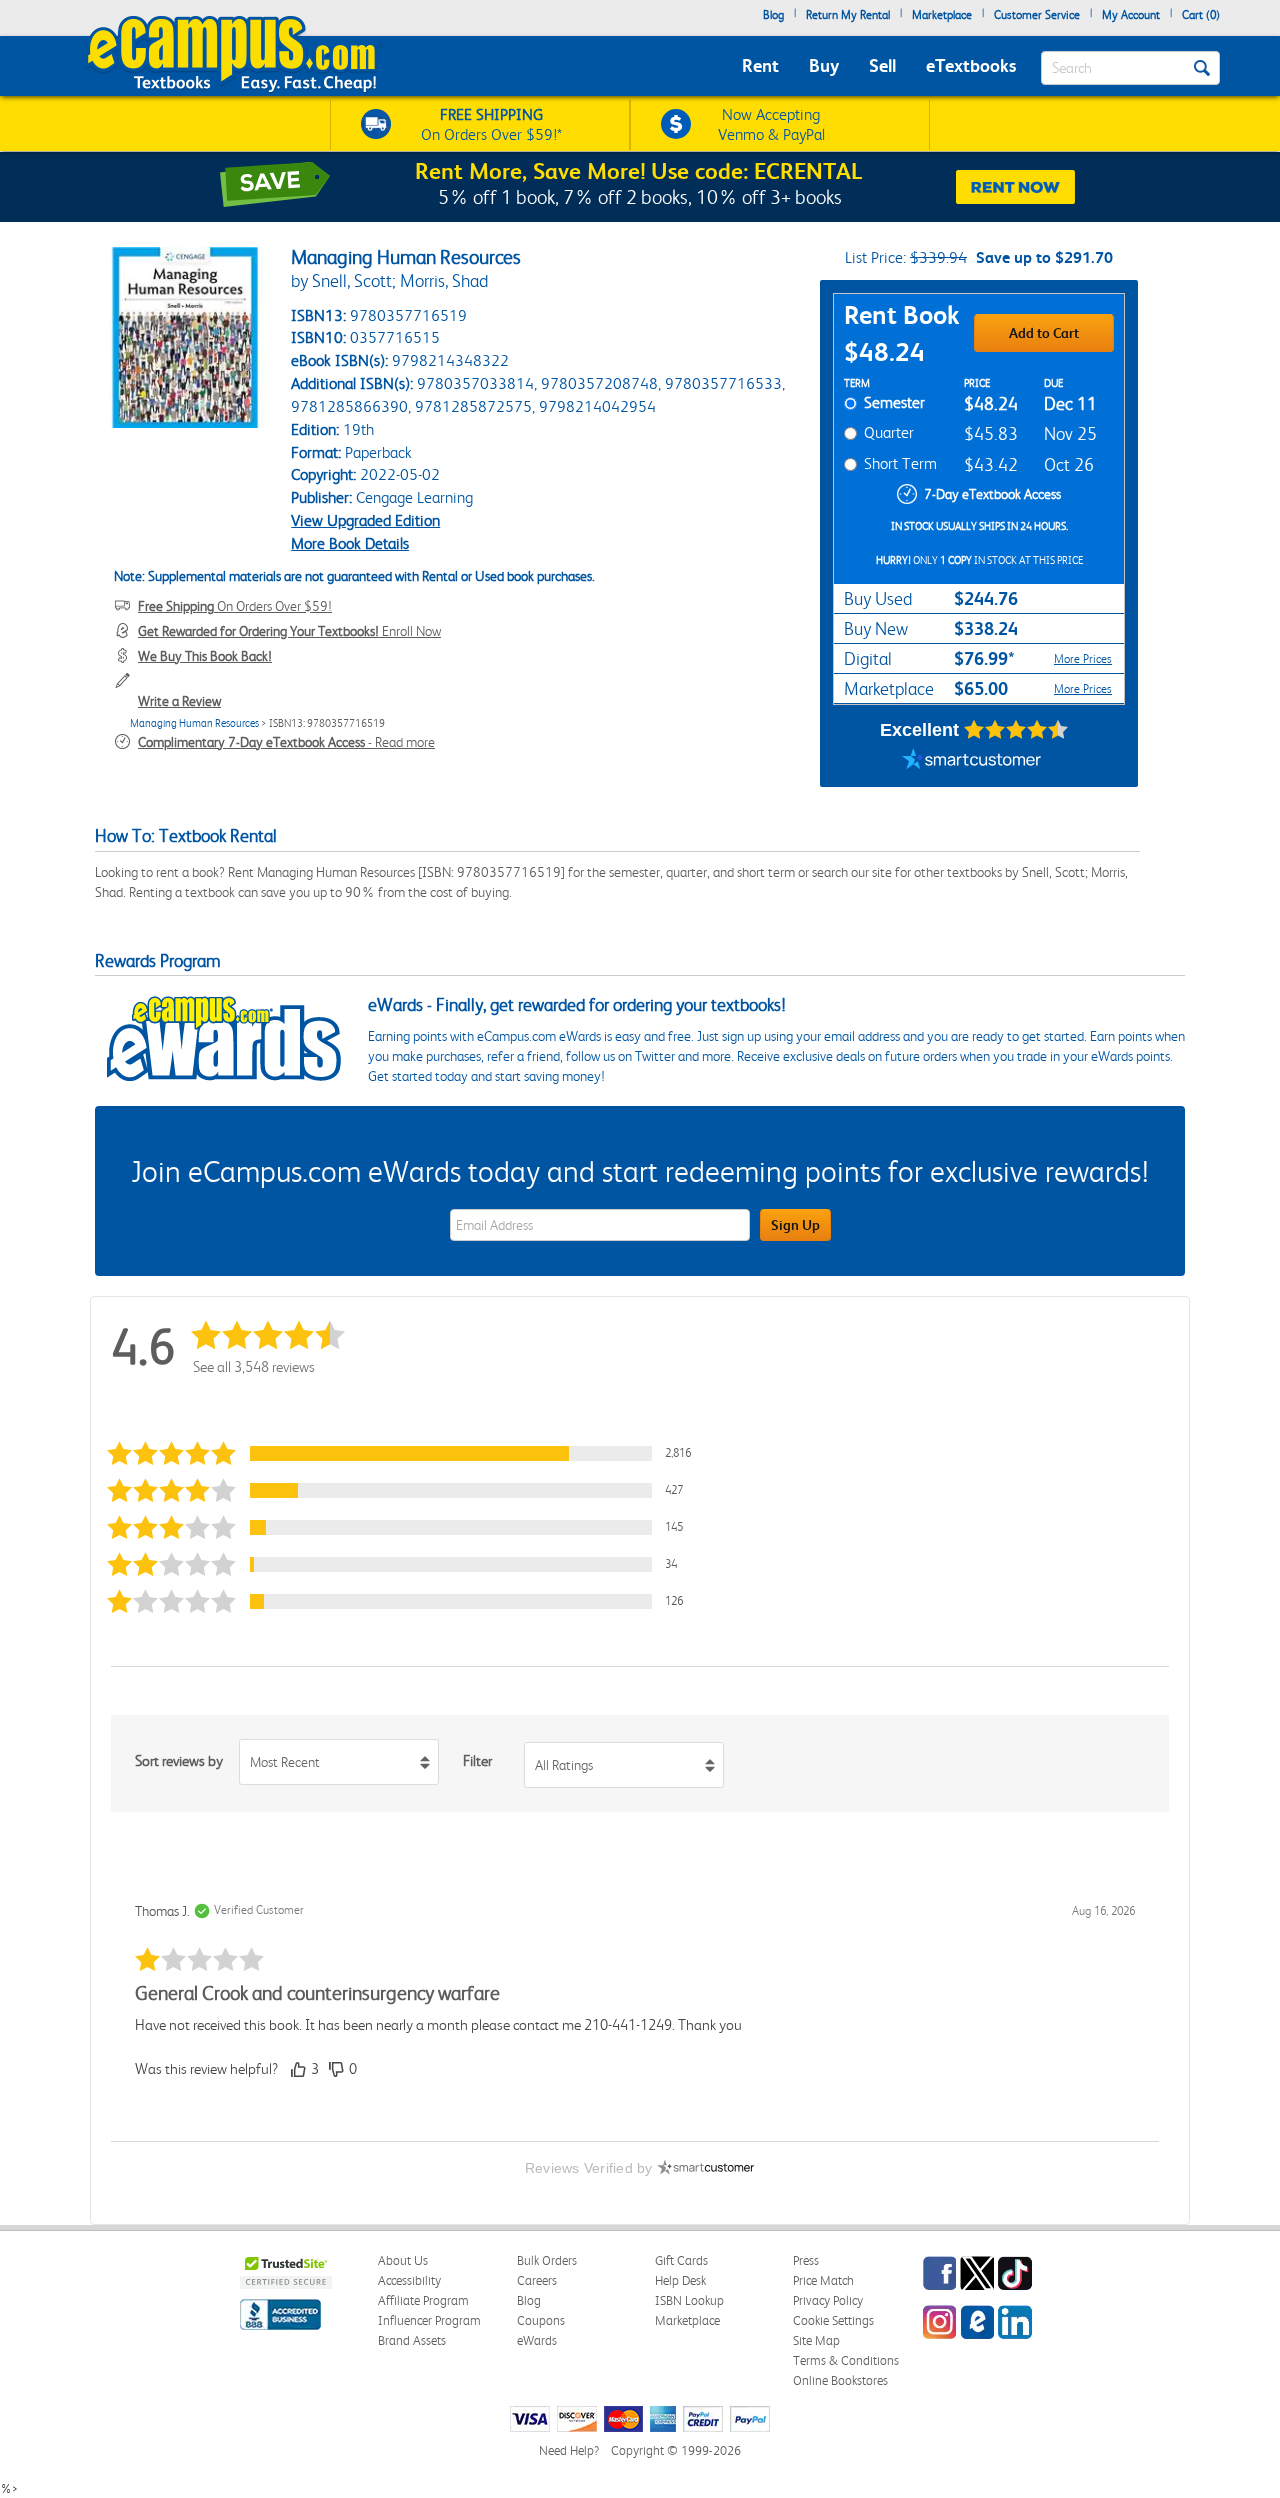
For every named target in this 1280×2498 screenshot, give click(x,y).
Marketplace (942, 15)
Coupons (541, 2320)
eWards (537, 2340)
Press (806, 2260)
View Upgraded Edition (365, 520)
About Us (403, 2260)
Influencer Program (429, 2320)
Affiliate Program (423, 2300)
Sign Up (795, 1225)
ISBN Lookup (689, 2300)
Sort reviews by (179, 1761)
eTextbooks (971, 65)
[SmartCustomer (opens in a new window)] (972, 762)
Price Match (823, 2280)
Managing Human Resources (194, 723)
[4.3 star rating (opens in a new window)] (1016, 730)
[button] (404, 1453)
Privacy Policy (828, 2300)
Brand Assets (412, 2340)
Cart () (1201, 15)
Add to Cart (1044, 333)
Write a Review (179, 701)
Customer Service (1037, 15)
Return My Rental (848, 15)
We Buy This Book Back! (205, 656)
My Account (1131, 15)
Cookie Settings (833, 2320)
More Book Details (350, 543)
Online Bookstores (840, 2380)
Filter (477, 1761)
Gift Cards (681, 2260)
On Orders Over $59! (235, 606)
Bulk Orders (547, 2260)
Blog (773, 15)
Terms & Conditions (846, 2360)
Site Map (816, 2340)
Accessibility (409, 2280)
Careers (537, 2280)
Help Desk (680, 2280)
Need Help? (569, 2450)
